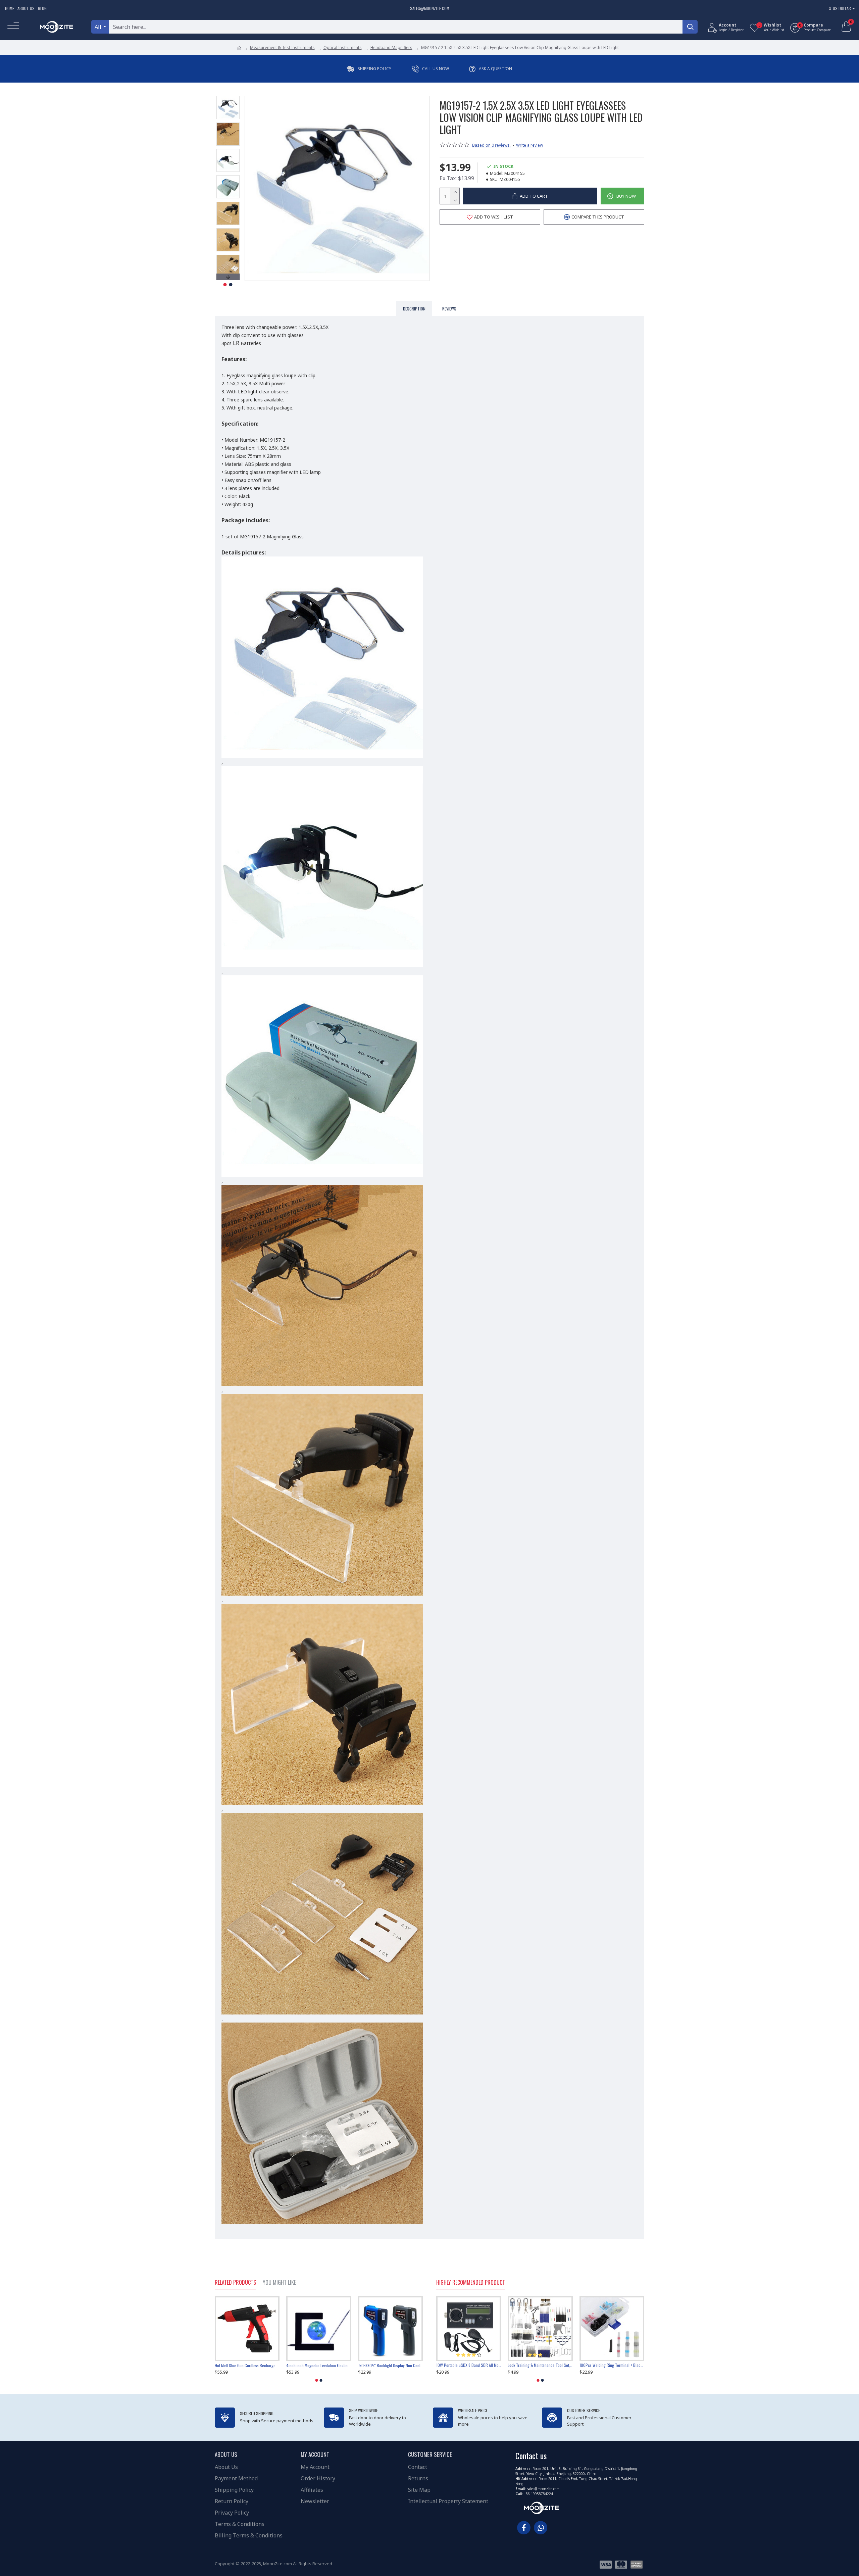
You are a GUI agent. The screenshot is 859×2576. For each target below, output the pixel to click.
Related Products (235, 2283)
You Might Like (279, 2283)
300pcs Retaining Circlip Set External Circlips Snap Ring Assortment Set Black (319, 2366)
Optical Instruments (343, 47)
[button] (228, 98)
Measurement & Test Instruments (282, 47)
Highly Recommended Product (471, 2283)
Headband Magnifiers (391, 47)
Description (414, 309)
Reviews (449, 309)
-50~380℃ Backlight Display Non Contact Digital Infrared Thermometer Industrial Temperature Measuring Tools (247, 2366)
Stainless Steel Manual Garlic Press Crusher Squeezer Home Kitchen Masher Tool (390, 2366)
